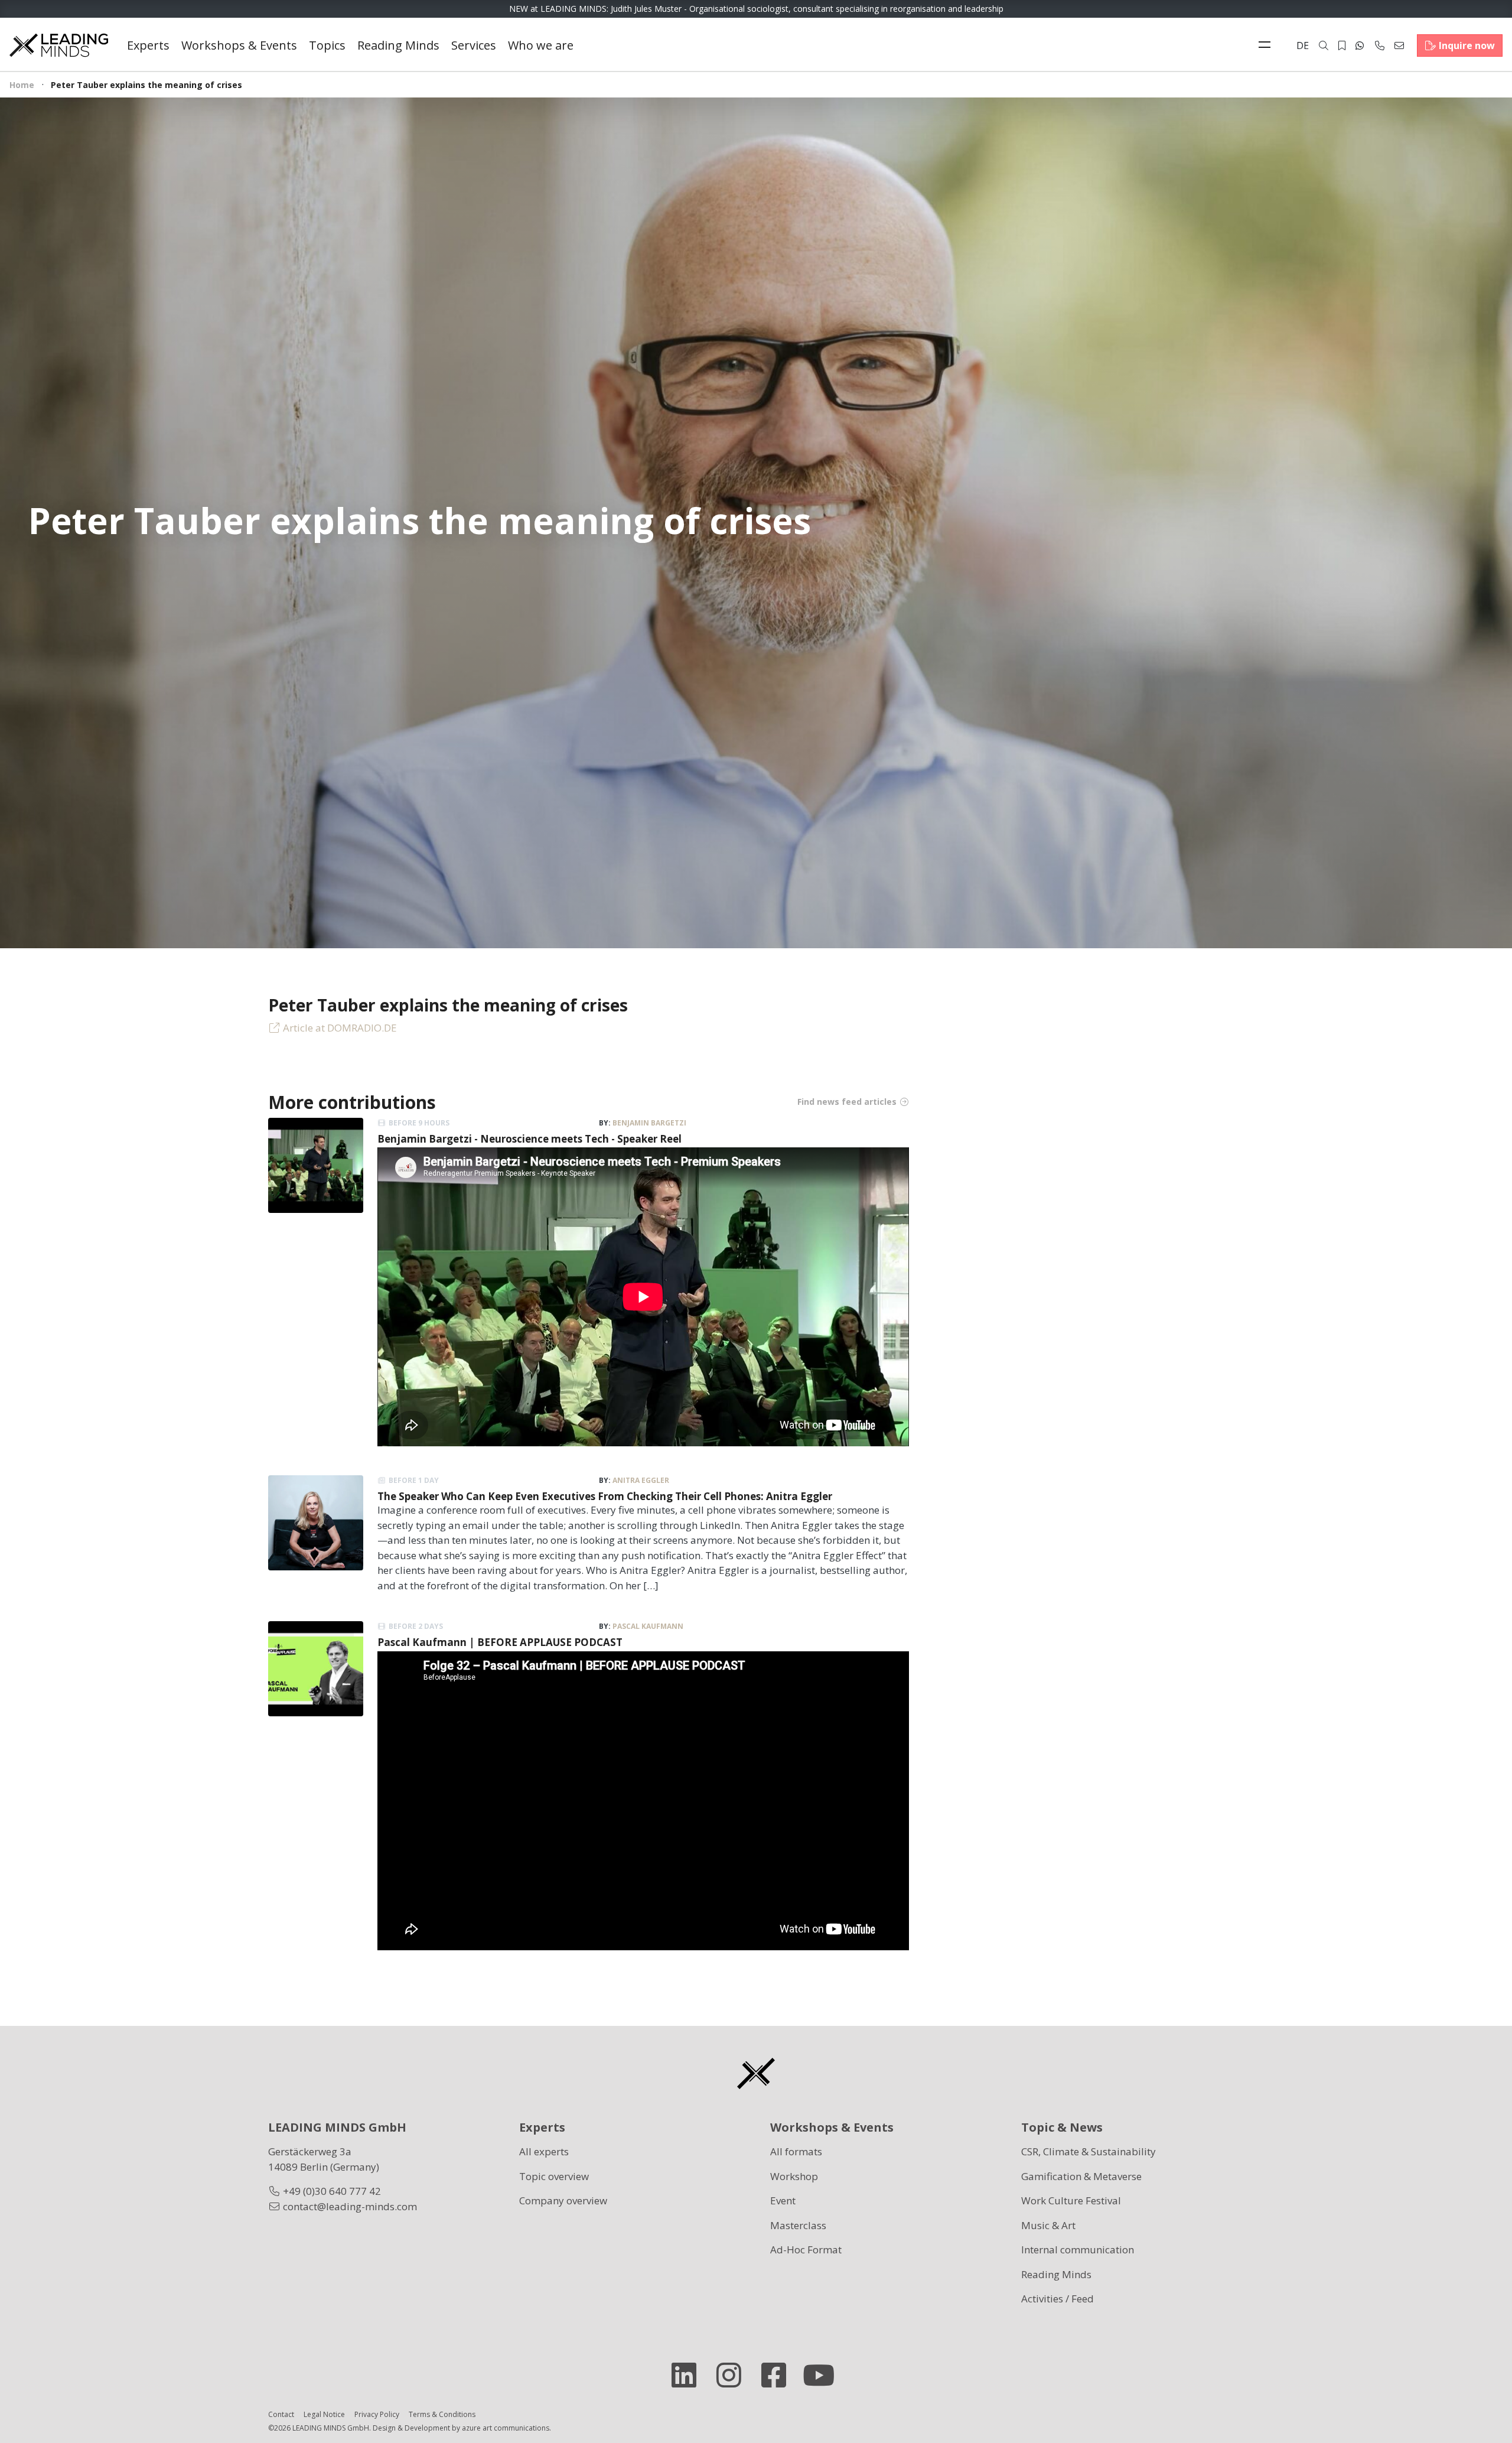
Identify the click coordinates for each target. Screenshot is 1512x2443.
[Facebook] (778, 2375)
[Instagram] (734, 2375)
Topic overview (554, 2176)
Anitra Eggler (641, 1480)
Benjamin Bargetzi (649, 1123)
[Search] (1324, 45)
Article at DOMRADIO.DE (340, 1028)
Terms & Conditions (442, 2414)
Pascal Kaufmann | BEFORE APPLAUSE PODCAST (500, 1642)
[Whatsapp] (1360, 45)
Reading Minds (398, 45)
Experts (148, 45)
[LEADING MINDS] (59, 44)
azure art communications (506, 2428)
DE (1303, 45)
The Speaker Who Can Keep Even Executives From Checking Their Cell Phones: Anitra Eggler (605, 1496)
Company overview (563, 2200)
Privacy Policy (377, 2414)
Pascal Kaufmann (648, 1626)
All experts (544, 2151)
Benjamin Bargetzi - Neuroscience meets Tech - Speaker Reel (529, 1139)
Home (22, 85)
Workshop (794, 2176)
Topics (327, 45)
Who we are (541, 45)
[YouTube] (823, 2375)
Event (783, 2200)
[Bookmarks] (1342, 45)
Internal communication (1078, 2250)
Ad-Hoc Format (806, 2250)
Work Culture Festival (1071, 2200)
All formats (796, 2151)
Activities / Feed (1058, 2299)
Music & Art (1048, 2225)
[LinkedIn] (689, 2375)
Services (474, 45)
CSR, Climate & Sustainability (1089, 2151)
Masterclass (798, 2225)
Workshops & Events (239, 45)
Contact (281, 2414)
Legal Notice (324, 2414)
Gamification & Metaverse (1081, 2176)
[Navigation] (1267, 45)
